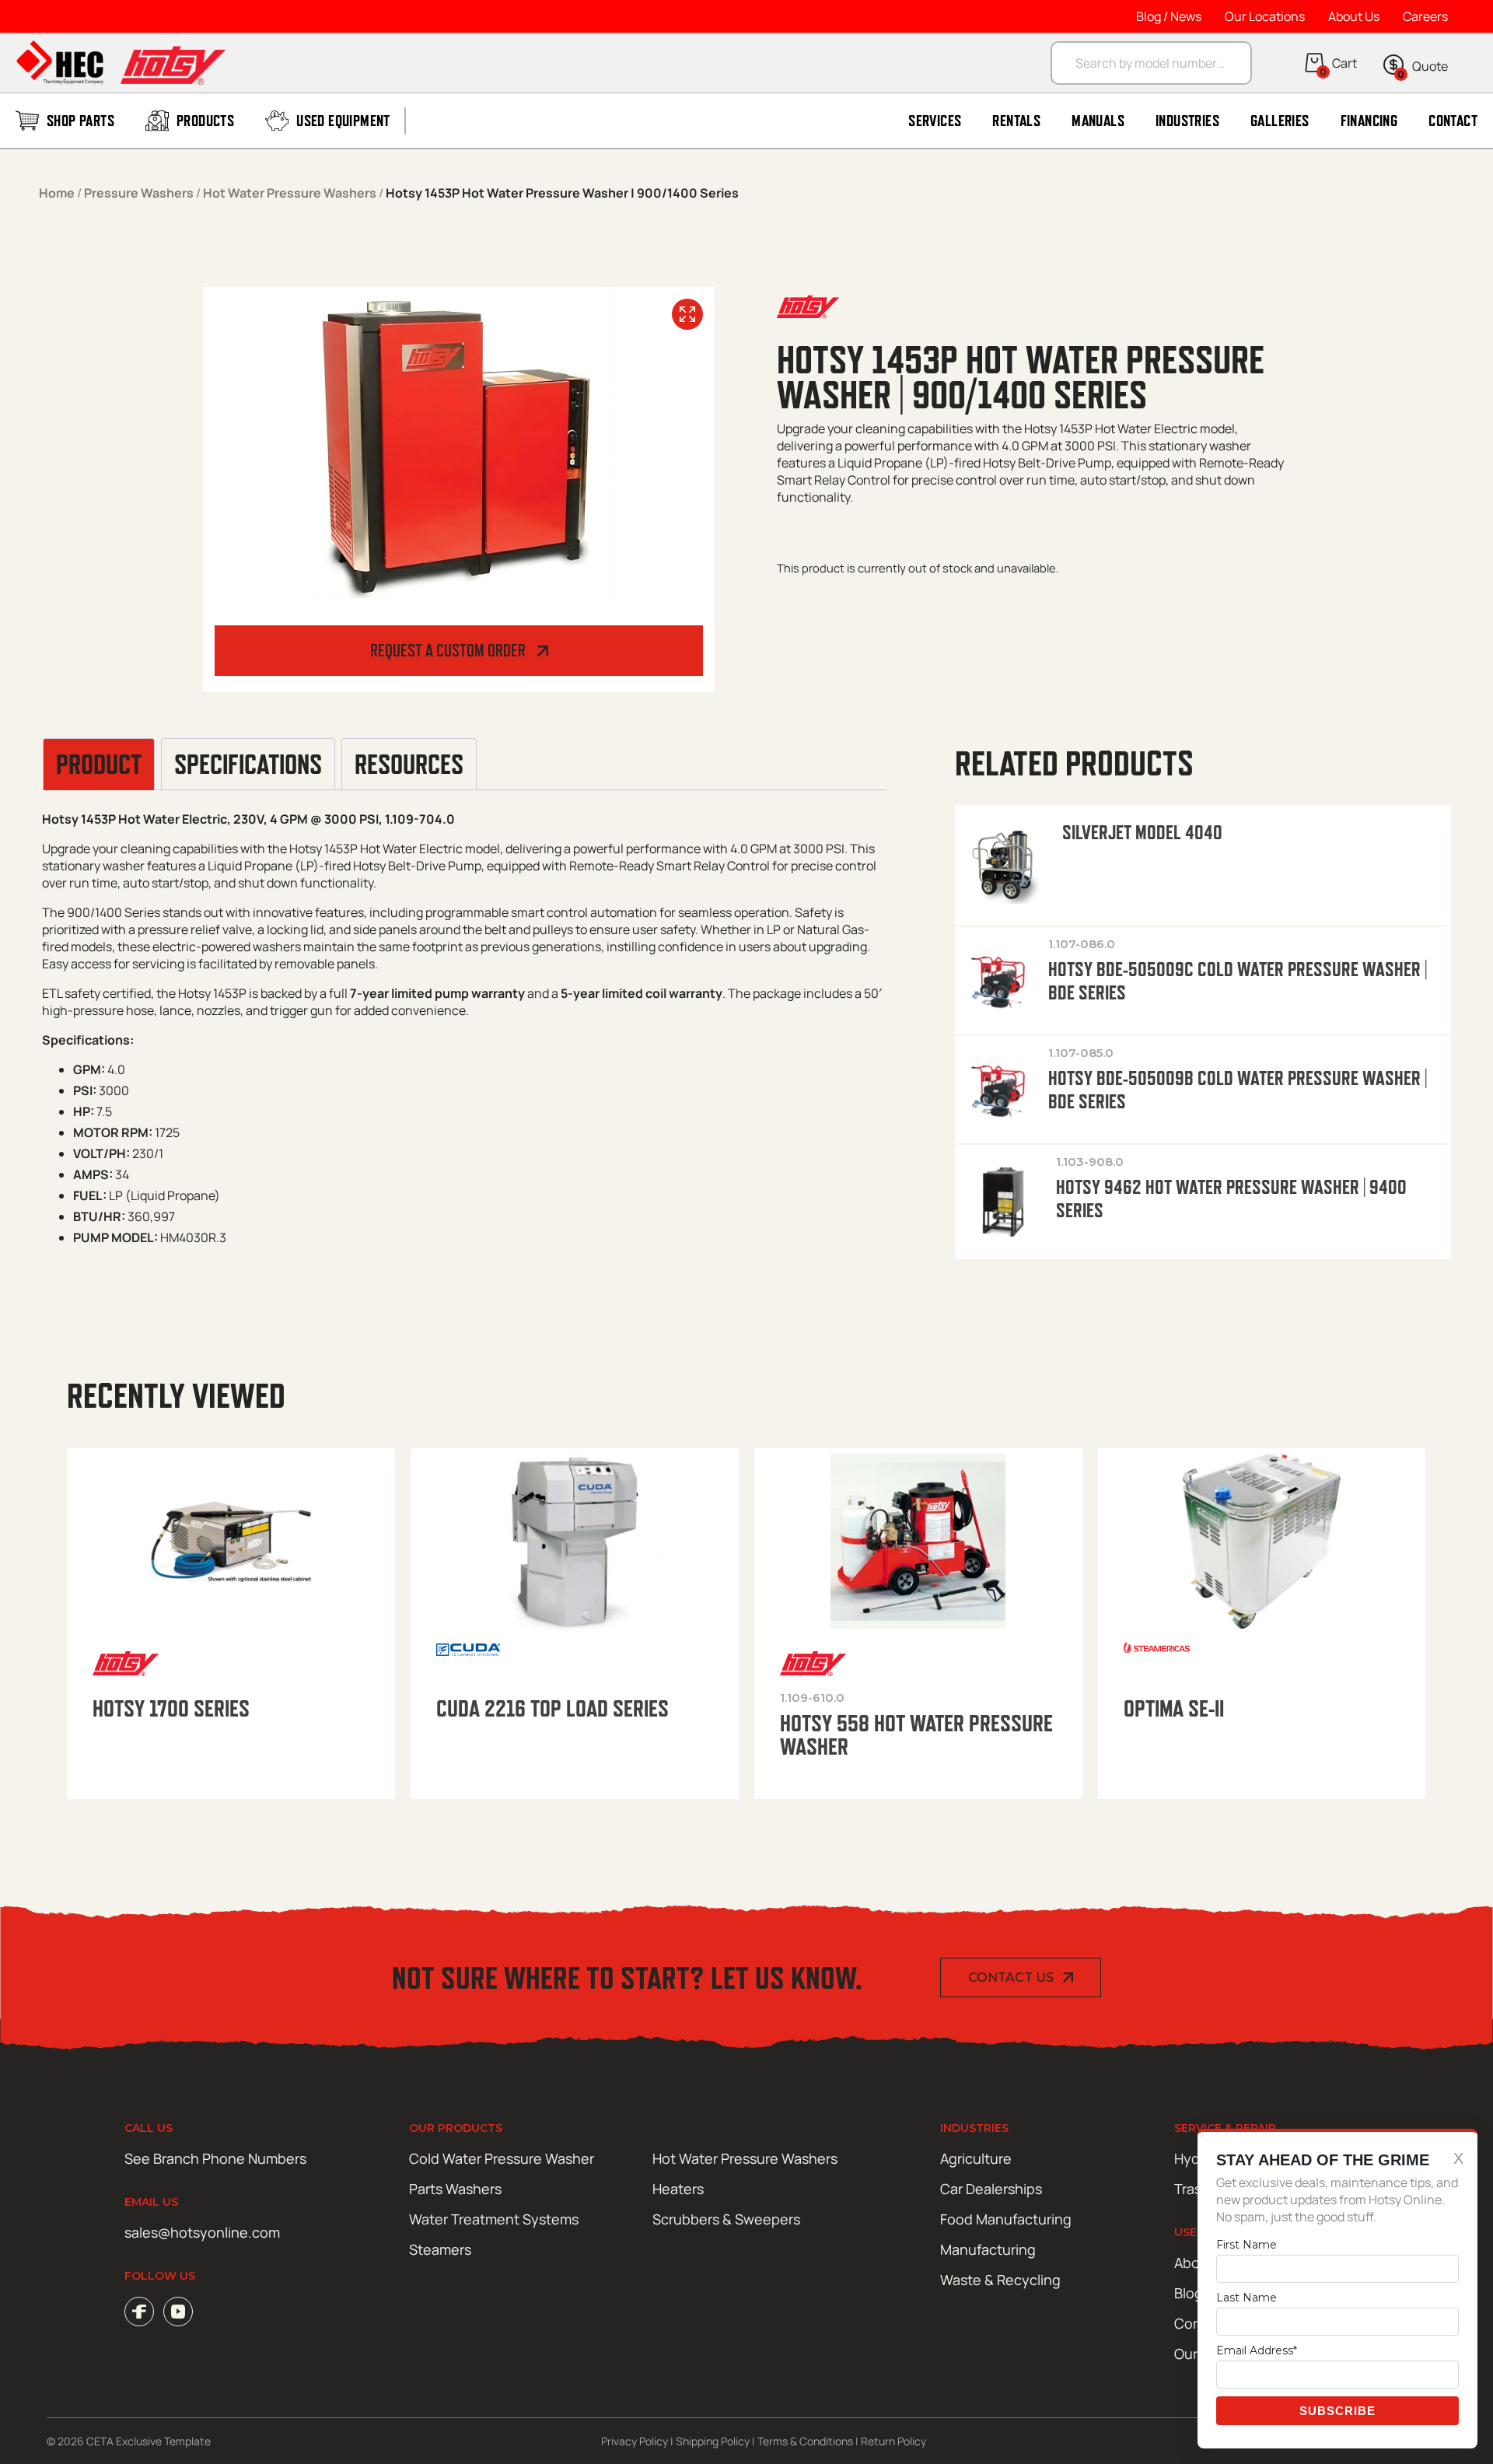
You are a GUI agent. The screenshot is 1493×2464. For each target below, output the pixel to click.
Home (57, 193)
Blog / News (1169, 16)
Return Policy (893, 2441)
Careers (1425, 16)
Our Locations (1265, 16)
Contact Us (1011, 1977)
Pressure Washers (139, 193)
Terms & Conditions (805, 2441)
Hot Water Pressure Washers (290, 193)
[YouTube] (178, 2312)
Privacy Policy (635, 2441)
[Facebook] (139, 2312)
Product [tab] (99, 765)
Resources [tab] (409, 765)
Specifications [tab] (248, 765)
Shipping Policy (713, 2441)
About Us (1354, 16)
